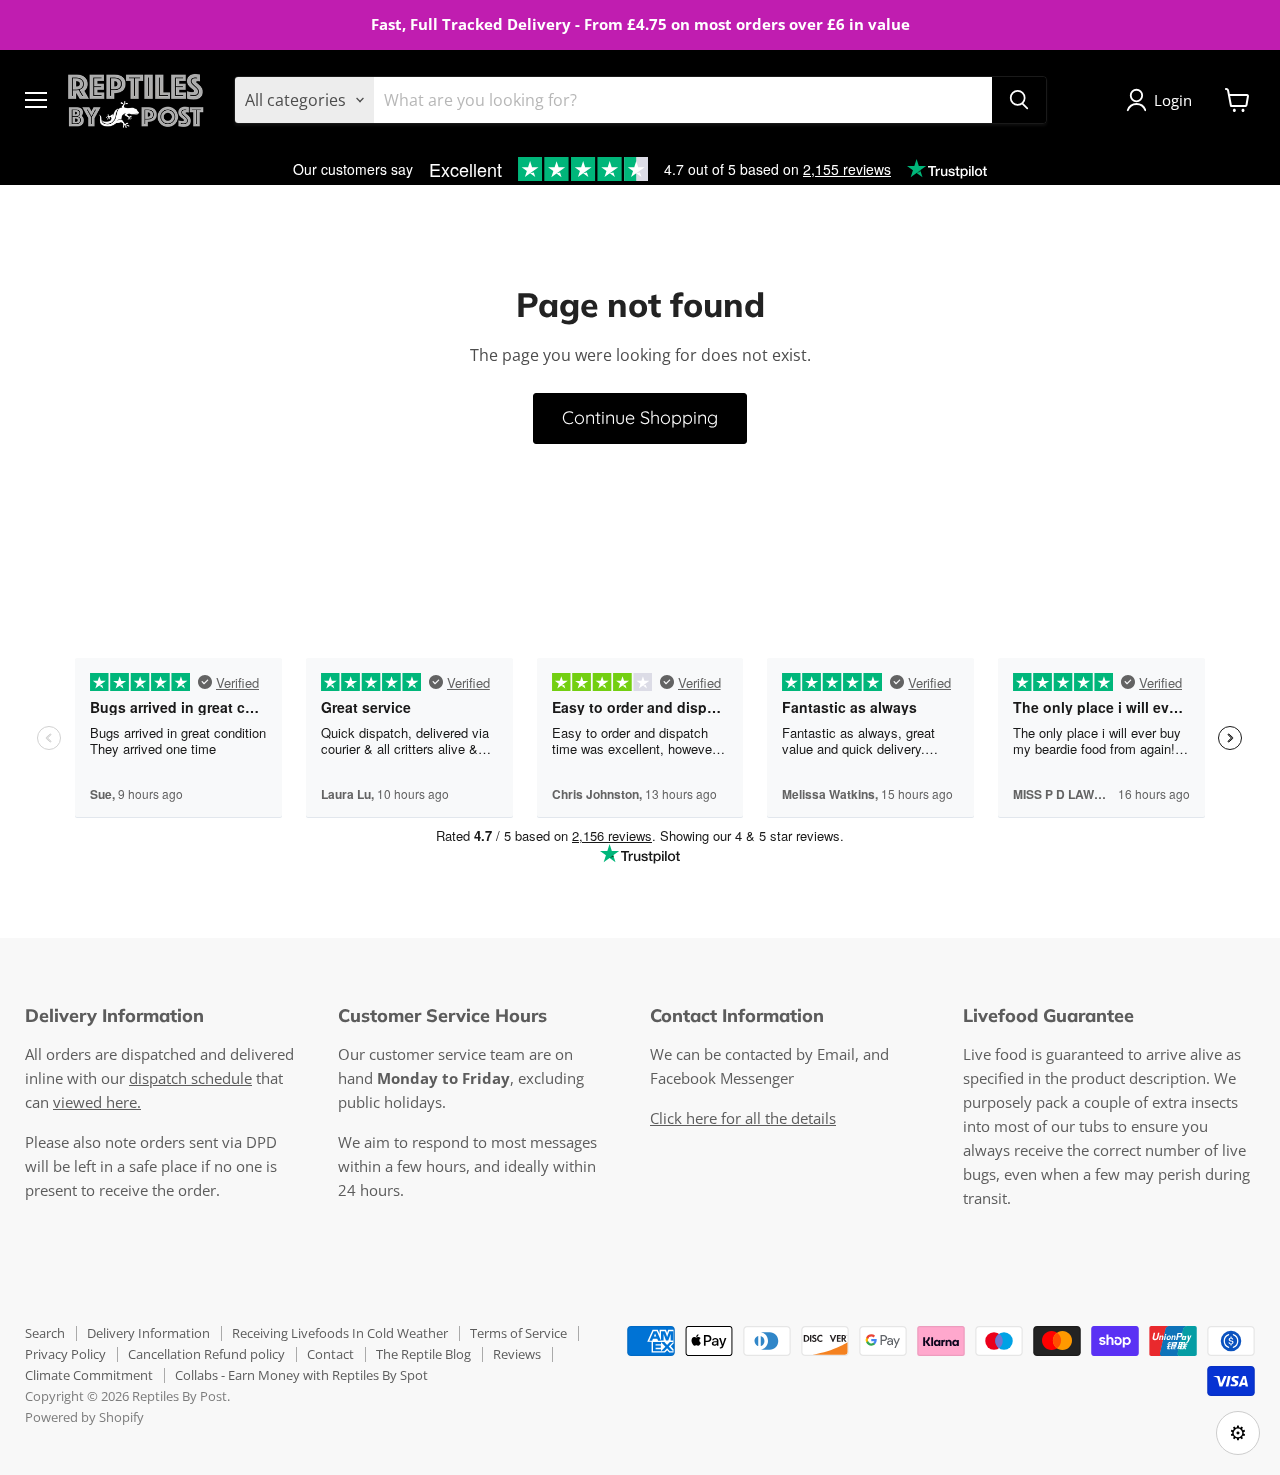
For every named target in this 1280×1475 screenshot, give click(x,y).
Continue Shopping (640, 417)
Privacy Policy (65, 1354)
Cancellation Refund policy (206, 1354)
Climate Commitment (89, 1375)
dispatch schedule (190, 1078)
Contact (330, 1354)
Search (45, 1333)
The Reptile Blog (423, 1354)
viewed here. (97, 1102)
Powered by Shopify (84, 1417)
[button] (1163, 100)
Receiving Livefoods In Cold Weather (340, 1333)
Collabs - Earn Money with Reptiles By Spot (301, 1375)
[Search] (1019, 100)
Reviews (517, 1354)
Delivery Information (148, 1333)
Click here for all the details (743, 1118)
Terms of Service (518, 1333)
